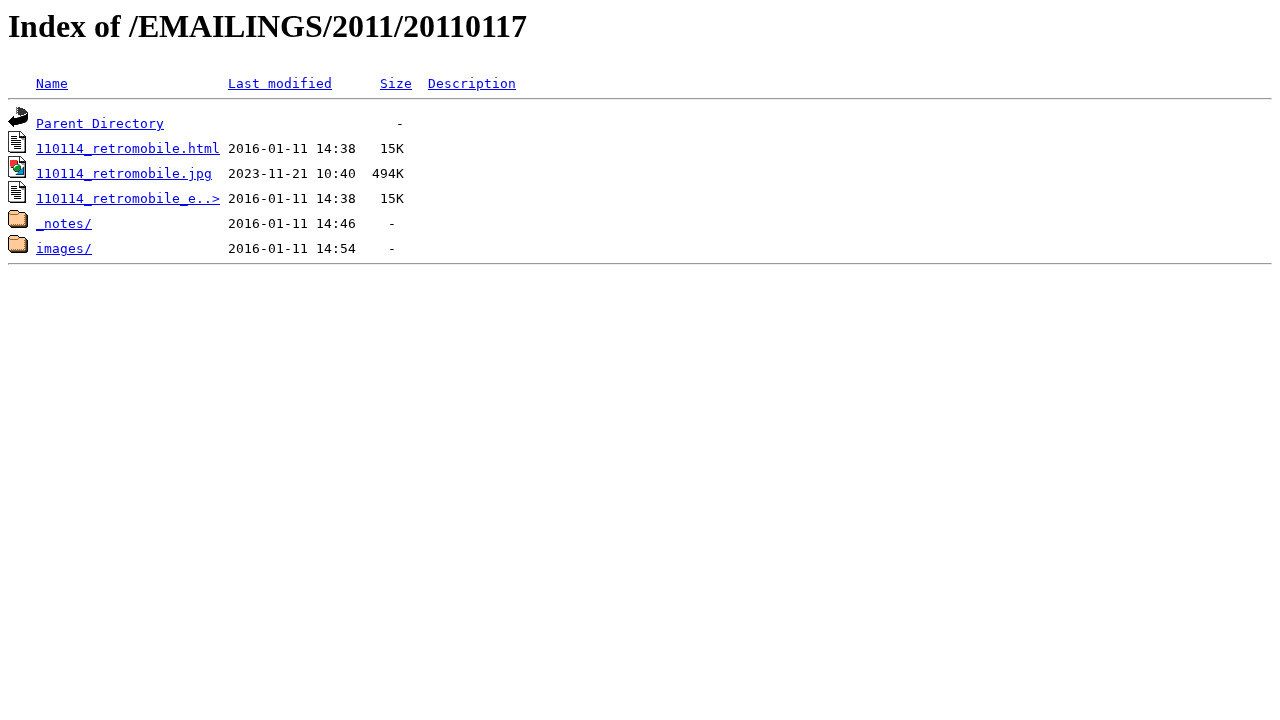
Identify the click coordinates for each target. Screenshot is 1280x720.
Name (52, 83)
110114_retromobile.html (128, 148)
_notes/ (64, 223)
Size (396, 83)
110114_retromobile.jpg (124, 173)
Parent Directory (100, 123)
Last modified (280, 83)
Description (472, 83)
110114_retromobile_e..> (128, 198)
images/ (64, 248)
